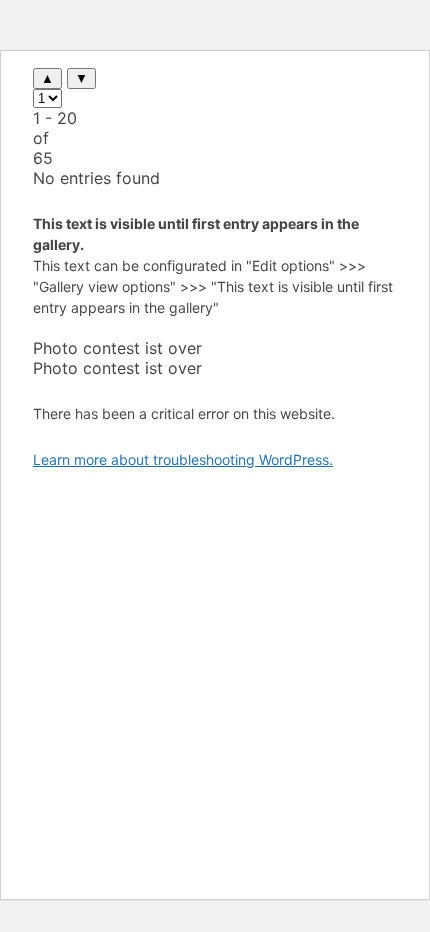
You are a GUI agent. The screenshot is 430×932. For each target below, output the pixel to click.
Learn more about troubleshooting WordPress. (183, 459)
